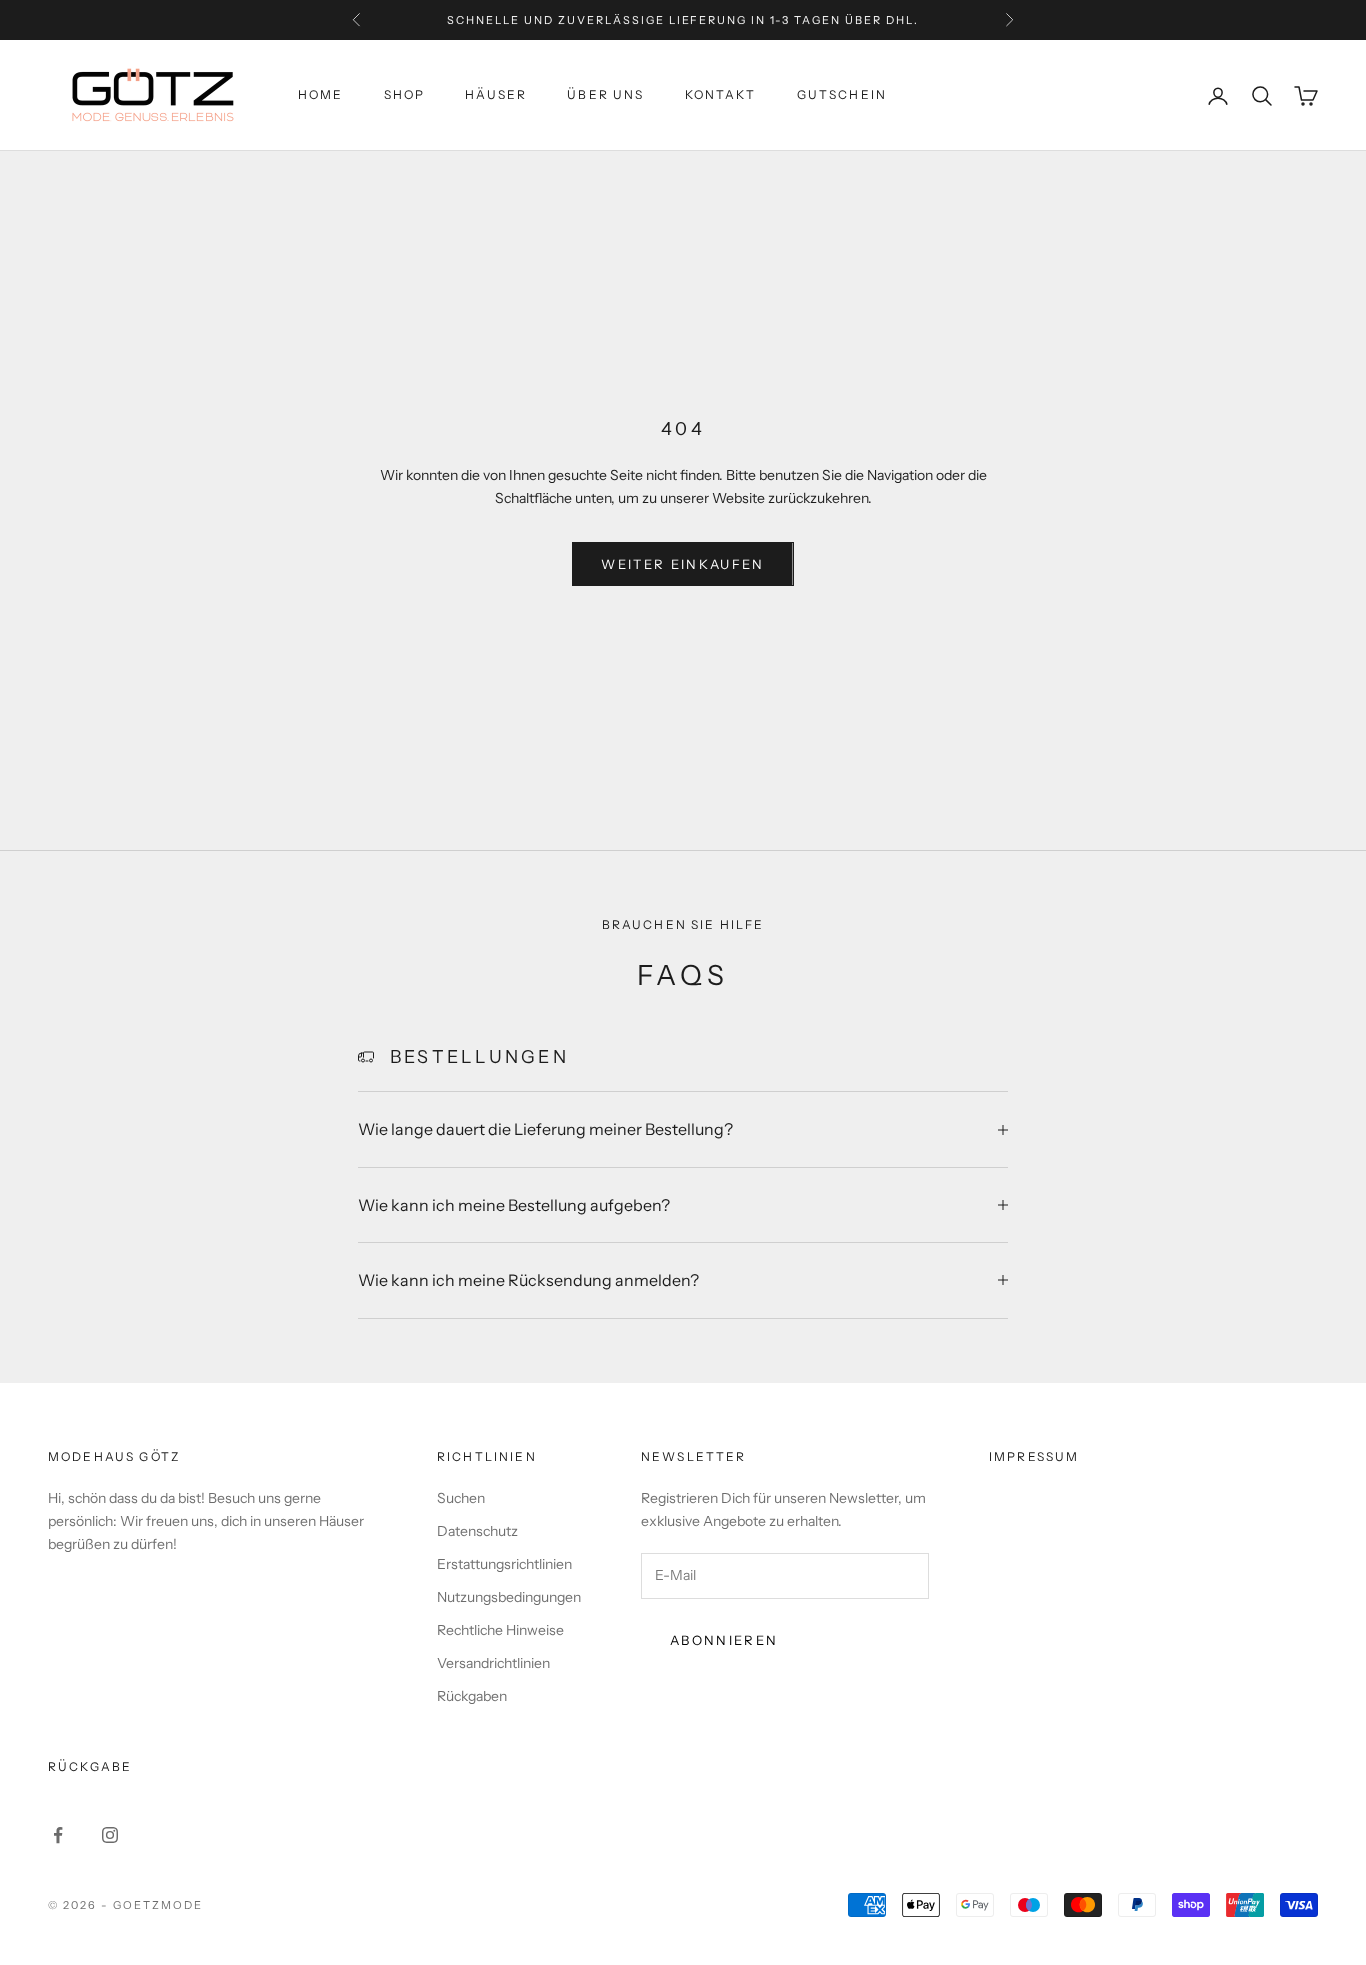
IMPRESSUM (1034, 1456)
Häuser (496, 95)
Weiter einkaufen (682, 564)
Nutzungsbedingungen (509, 1597)
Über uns (605, 95)
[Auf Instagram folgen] (110, 1835)
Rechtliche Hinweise (500, 1630)
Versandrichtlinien (493, 1663)
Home (321, 95)
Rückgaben (472, 1696)
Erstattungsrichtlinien (504, 1564)
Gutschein (842, 95)
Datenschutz (477, 1531)
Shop (405, 95)
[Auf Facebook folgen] (58, 1835)
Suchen (461, 1498)
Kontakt (721, 95)
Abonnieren (724, 1640)
